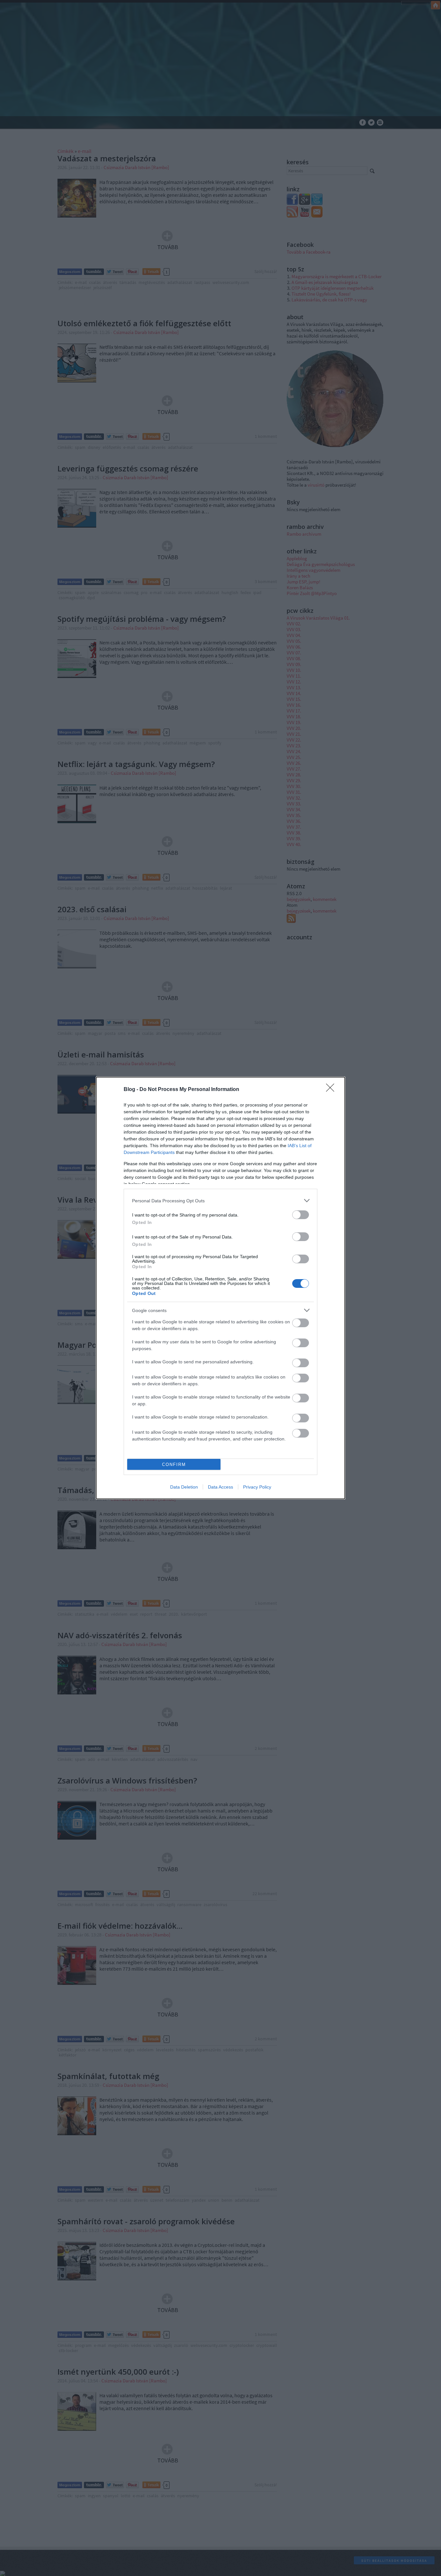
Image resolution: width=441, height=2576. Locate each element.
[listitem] (221, 1201)
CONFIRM (174, 1465)
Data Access (221, 1487)
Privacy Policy (257, 1487)
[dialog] (221, 1288)
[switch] (301, 1215)
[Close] (332, 1090)
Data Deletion (184, 1487)
